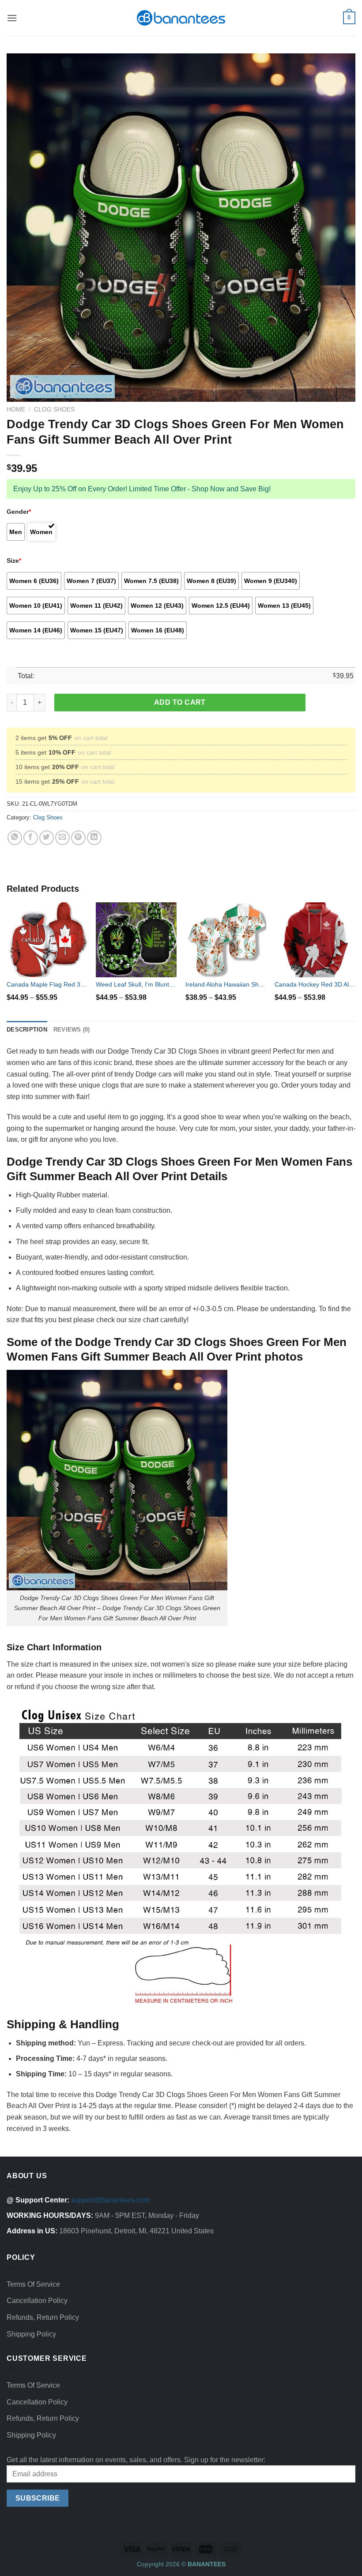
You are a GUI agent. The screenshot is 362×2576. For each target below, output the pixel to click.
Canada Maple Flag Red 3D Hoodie (47, 984)
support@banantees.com (110, 2200)
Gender (19, 512)
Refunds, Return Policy (43, 2317)
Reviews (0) (72, 1030)
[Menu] (12, 18)
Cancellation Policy (37, 2301)
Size (14, 561)
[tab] (27, 1030)
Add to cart (180, 702)
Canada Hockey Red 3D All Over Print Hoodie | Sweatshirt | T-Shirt (315, 984)
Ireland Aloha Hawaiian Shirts (226, 984)
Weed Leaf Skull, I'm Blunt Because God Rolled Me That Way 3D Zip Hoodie (136, 984)
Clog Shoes (54, 409)
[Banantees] (181, 18)
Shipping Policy (31, 2334)
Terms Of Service (33, 2284)
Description (27, 1030)
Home (16, 409)
